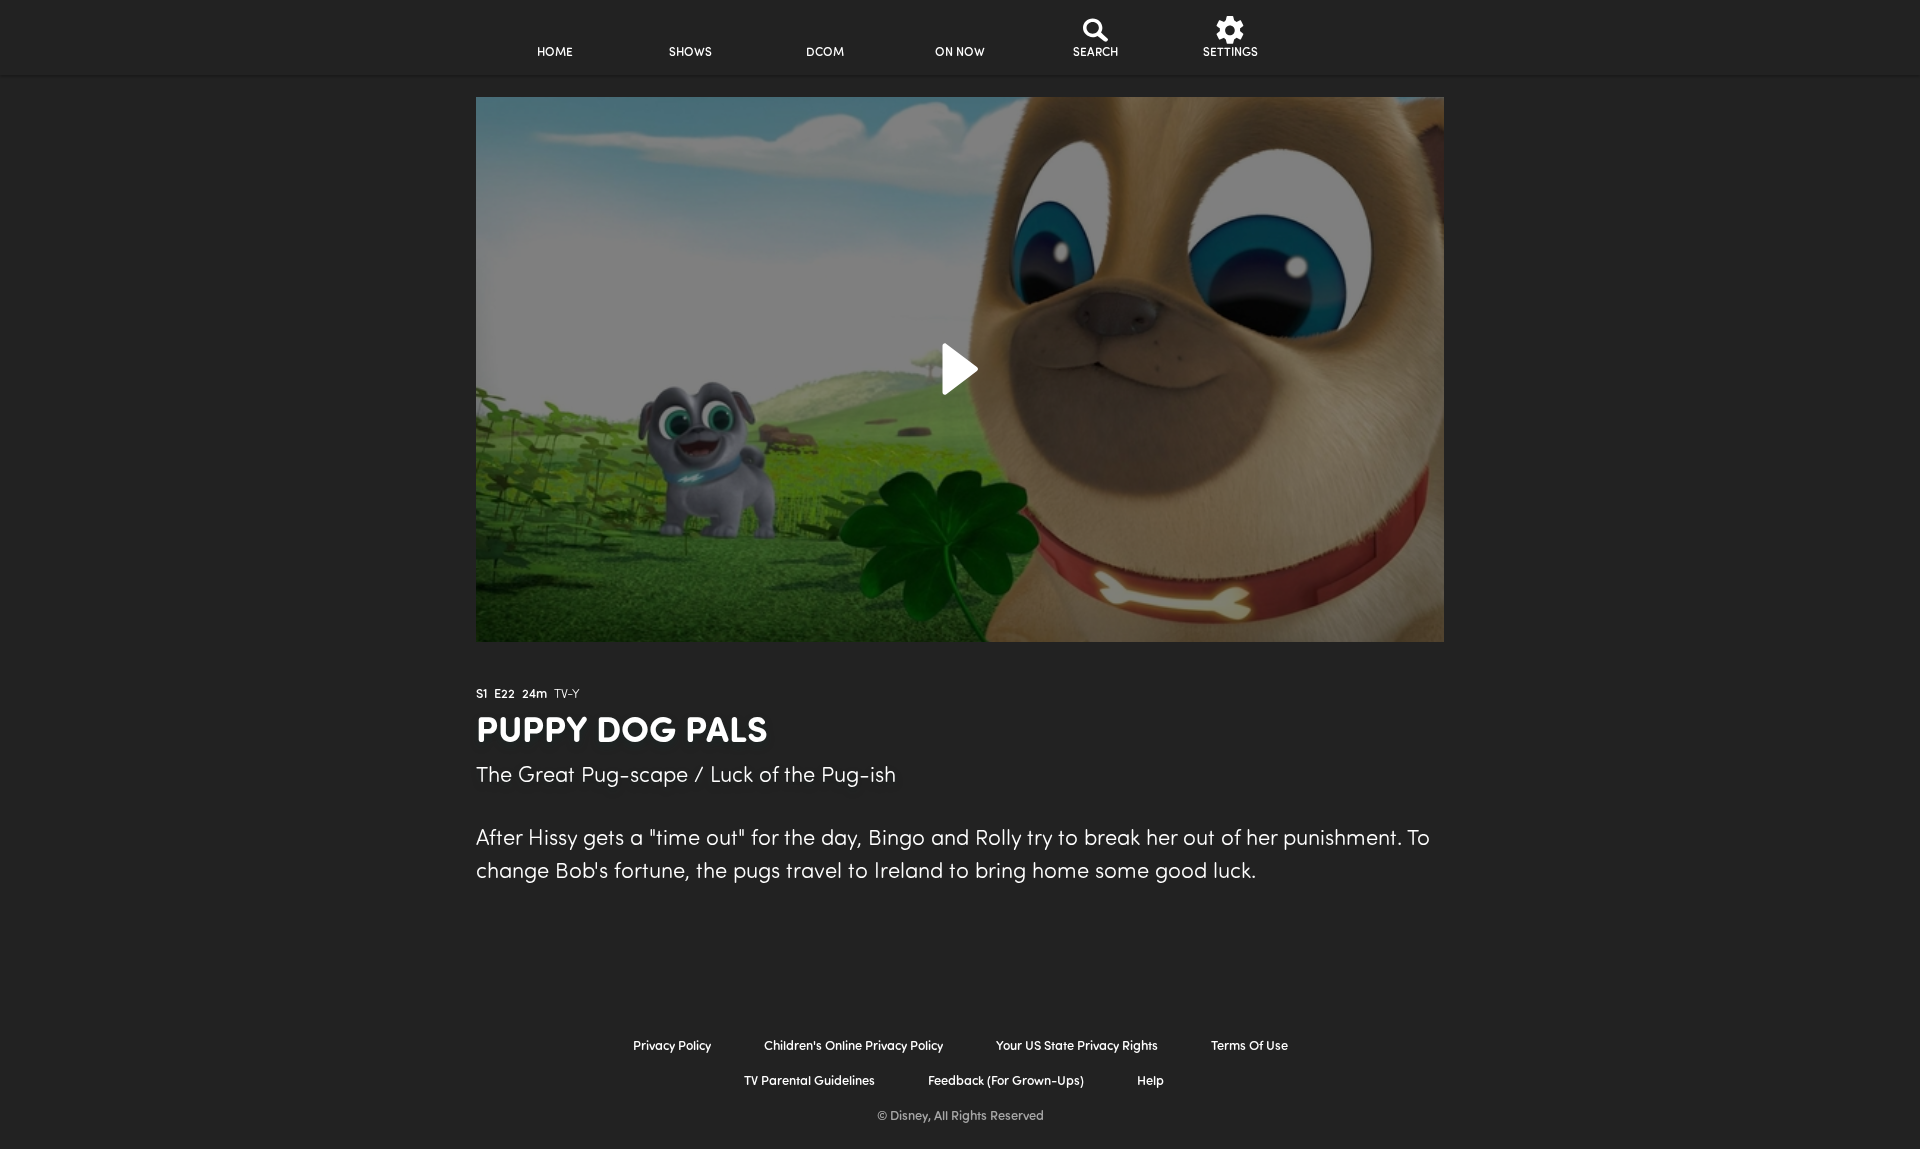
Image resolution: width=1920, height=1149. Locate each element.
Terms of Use (1249, 1046)
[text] (481, 695)
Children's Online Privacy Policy (853, 1046)
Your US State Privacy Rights (1077, 1046)
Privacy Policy (672, 1046)
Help (1150, 1081)
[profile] (1365, 37)
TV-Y (567, 694)
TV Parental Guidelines (809, 1081)
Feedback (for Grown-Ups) (1006, 1081)
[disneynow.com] (308, 34)
